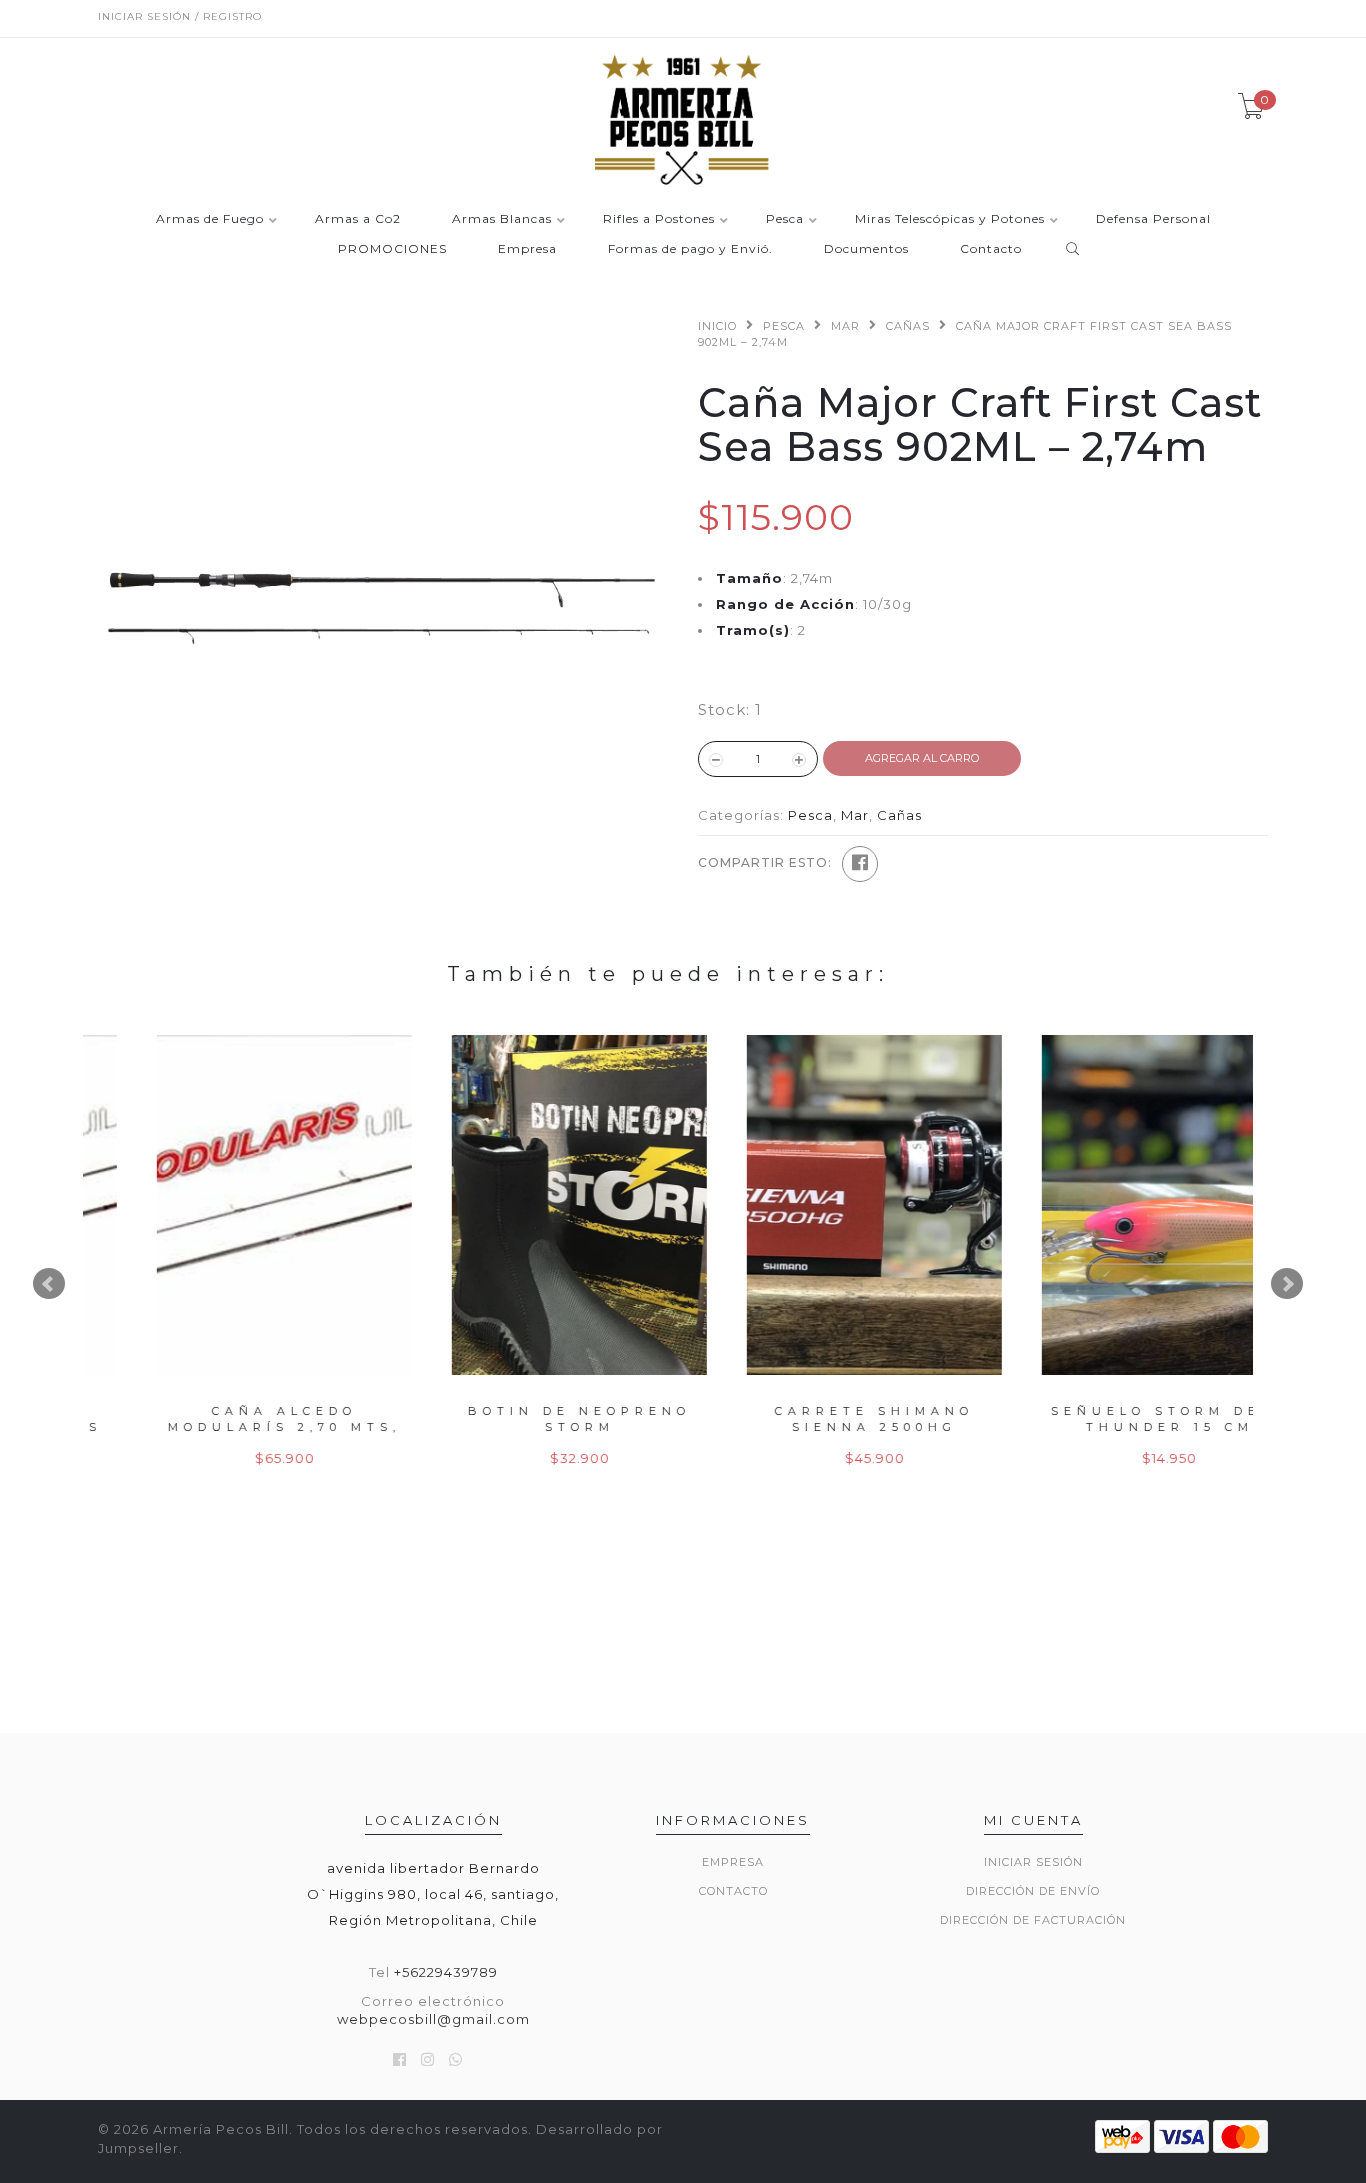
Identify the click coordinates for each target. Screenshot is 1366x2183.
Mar (845, 326)
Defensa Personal (1153, 219)
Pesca (785, 219)
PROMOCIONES (392, 249)
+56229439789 (446, 1972)
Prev (49, 1284)
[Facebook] (860, 864)
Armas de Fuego (210, 219)
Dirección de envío (1033, 1891)
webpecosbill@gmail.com (433, 2019)
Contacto (991, 249)
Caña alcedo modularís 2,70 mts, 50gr (230, 1426)
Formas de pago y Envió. (690, 249)
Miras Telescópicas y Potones (950, 219)
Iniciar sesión (1033, 1862)
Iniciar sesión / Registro (180, 16)
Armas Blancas (502, 219)
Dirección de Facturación (1033, 1920)
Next (1287, 1284)
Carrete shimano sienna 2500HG (820, 1418)
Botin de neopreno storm (525, 1418)
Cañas (908, 326)
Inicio (717, 326)
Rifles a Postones (659, 219)
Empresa (527, 249)
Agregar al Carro (922, 758)
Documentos (866, 249)
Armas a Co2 (358, 219)
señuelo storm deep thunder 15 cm (1115, 1418)
